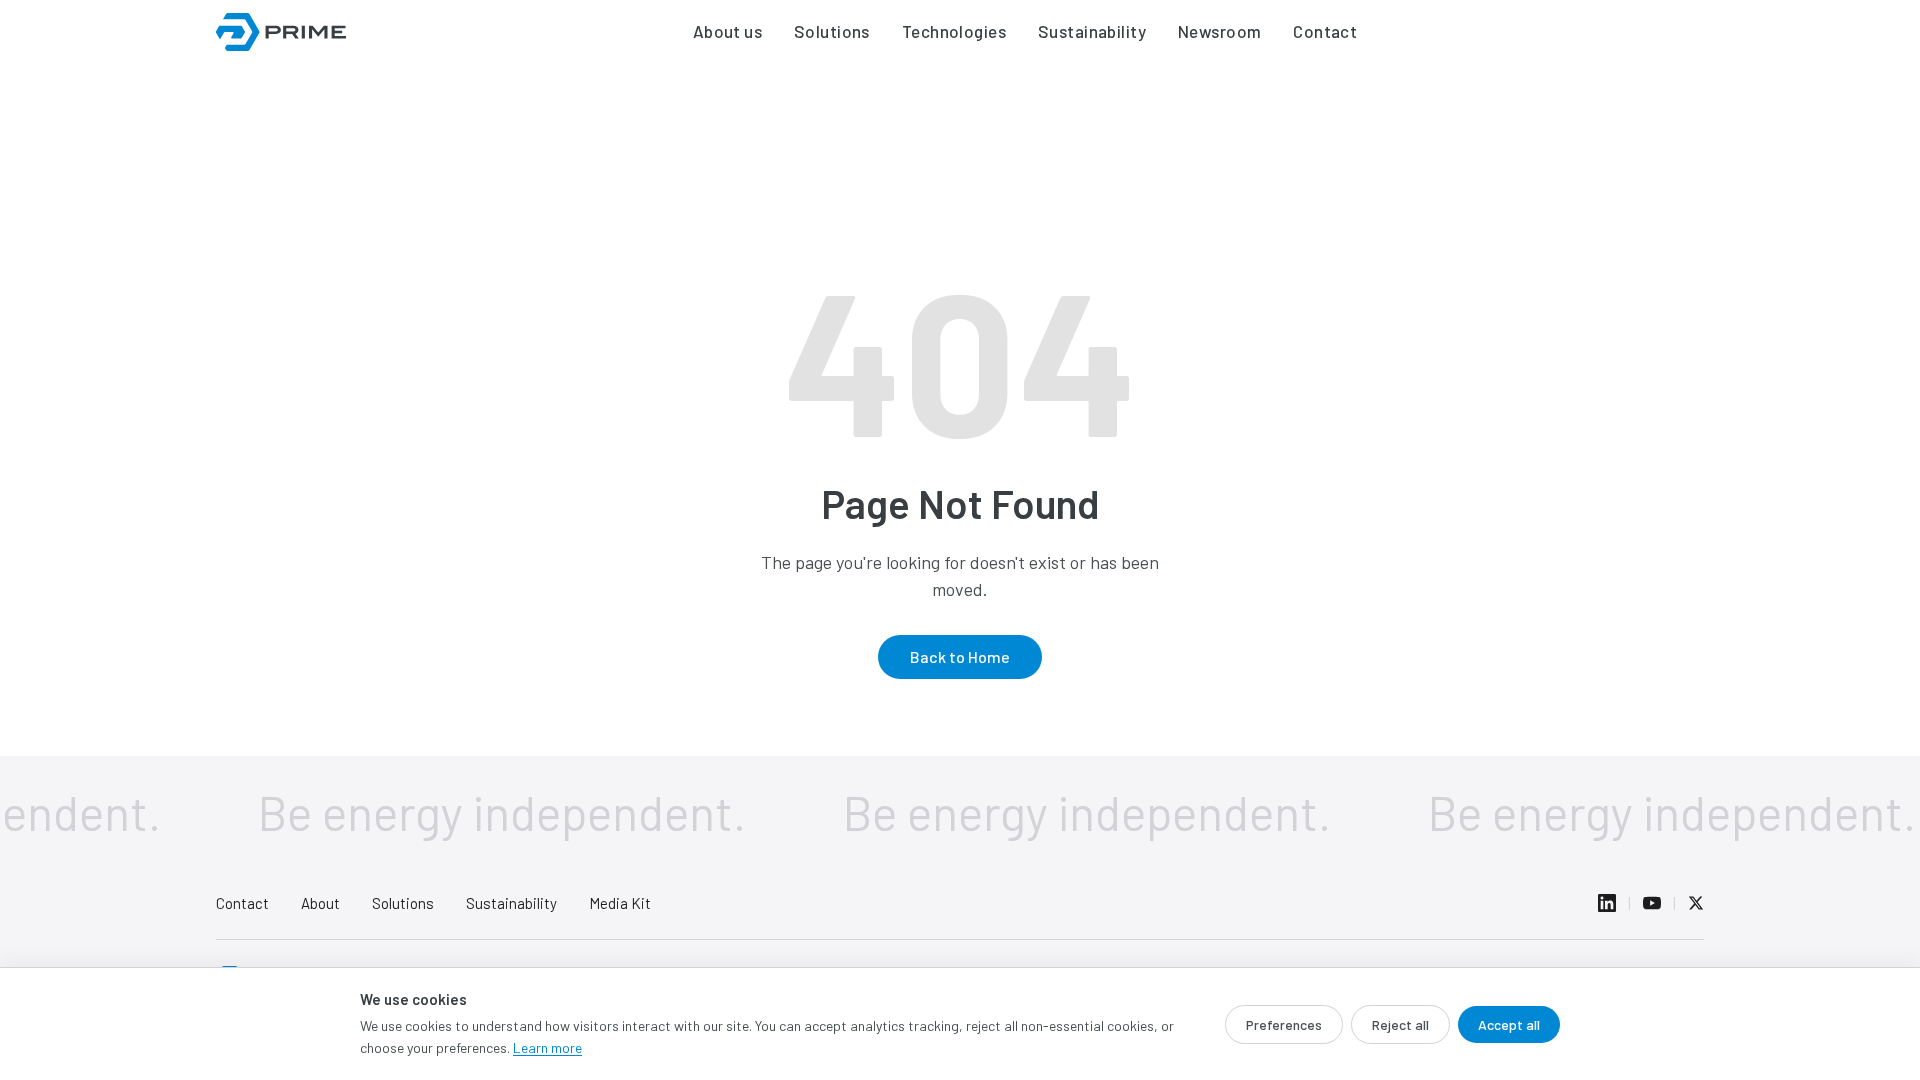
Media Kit (620, 903)
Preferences (1284, 1024)
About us (727, 31)
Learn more (547, 1047)
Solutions (832, 31)
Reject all (1400, 1024)
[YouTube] (1652, 903)
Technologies (954, 31)
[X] (1696, 903)
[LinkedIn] (1607, 903)
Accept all (1509, 1024)
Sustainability (1092, 31)
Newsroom (1219, 31)
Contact (1325, 31)
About (320, 903)
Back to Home (960, 656)
